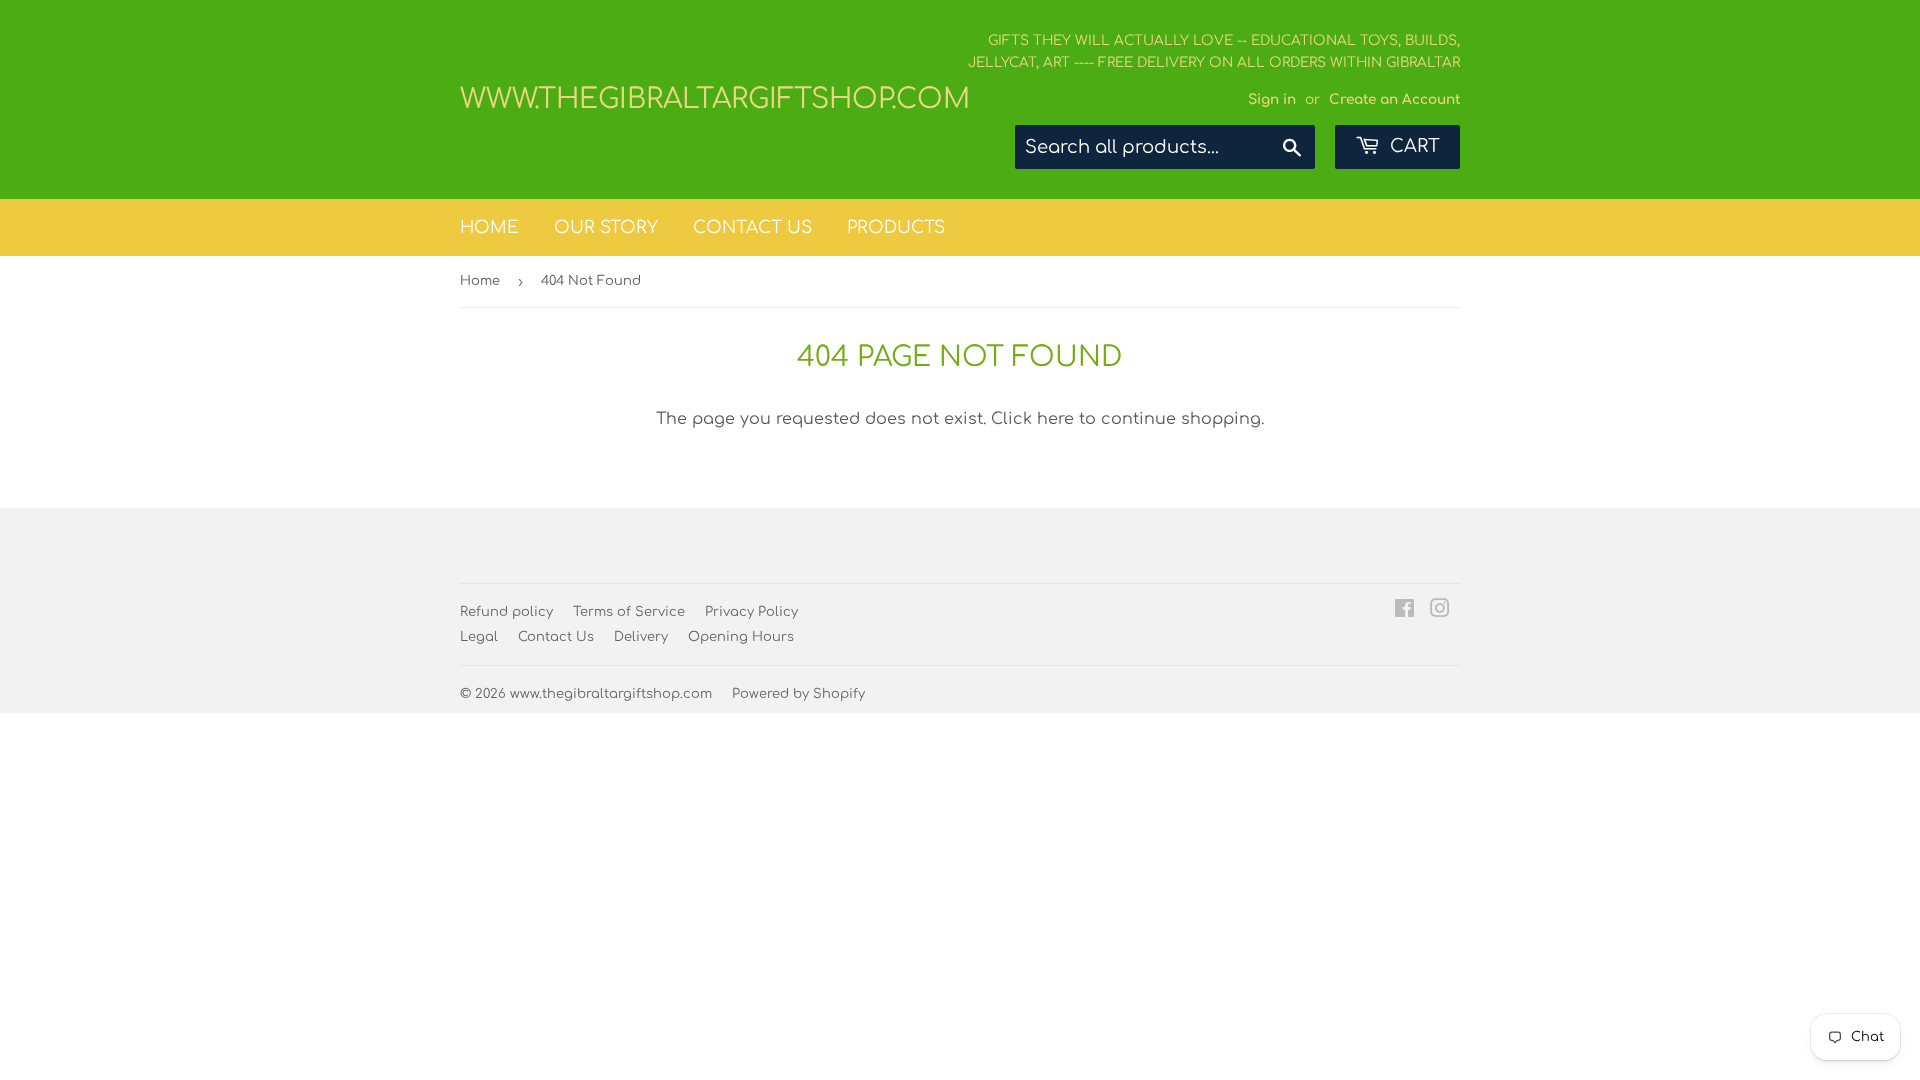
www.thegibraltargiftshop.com (710, 99)
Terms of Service (629, 612)
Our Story (606, 227)
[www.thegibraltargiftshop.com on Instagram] (1440, 611)
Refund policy (506, 612)
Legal (479, 637)
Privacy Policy (751, 612)
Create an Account (1394, 99)
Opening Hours (741, 637)
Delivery (641, 637)
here (1055, 419)
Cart (1412, 146)
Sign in (1272, 99)
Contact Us (752, 227)
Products (896, 227)
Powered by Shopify (798, 694)
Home (489, 227)
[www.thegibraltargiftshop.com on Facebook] (1404, 611)
